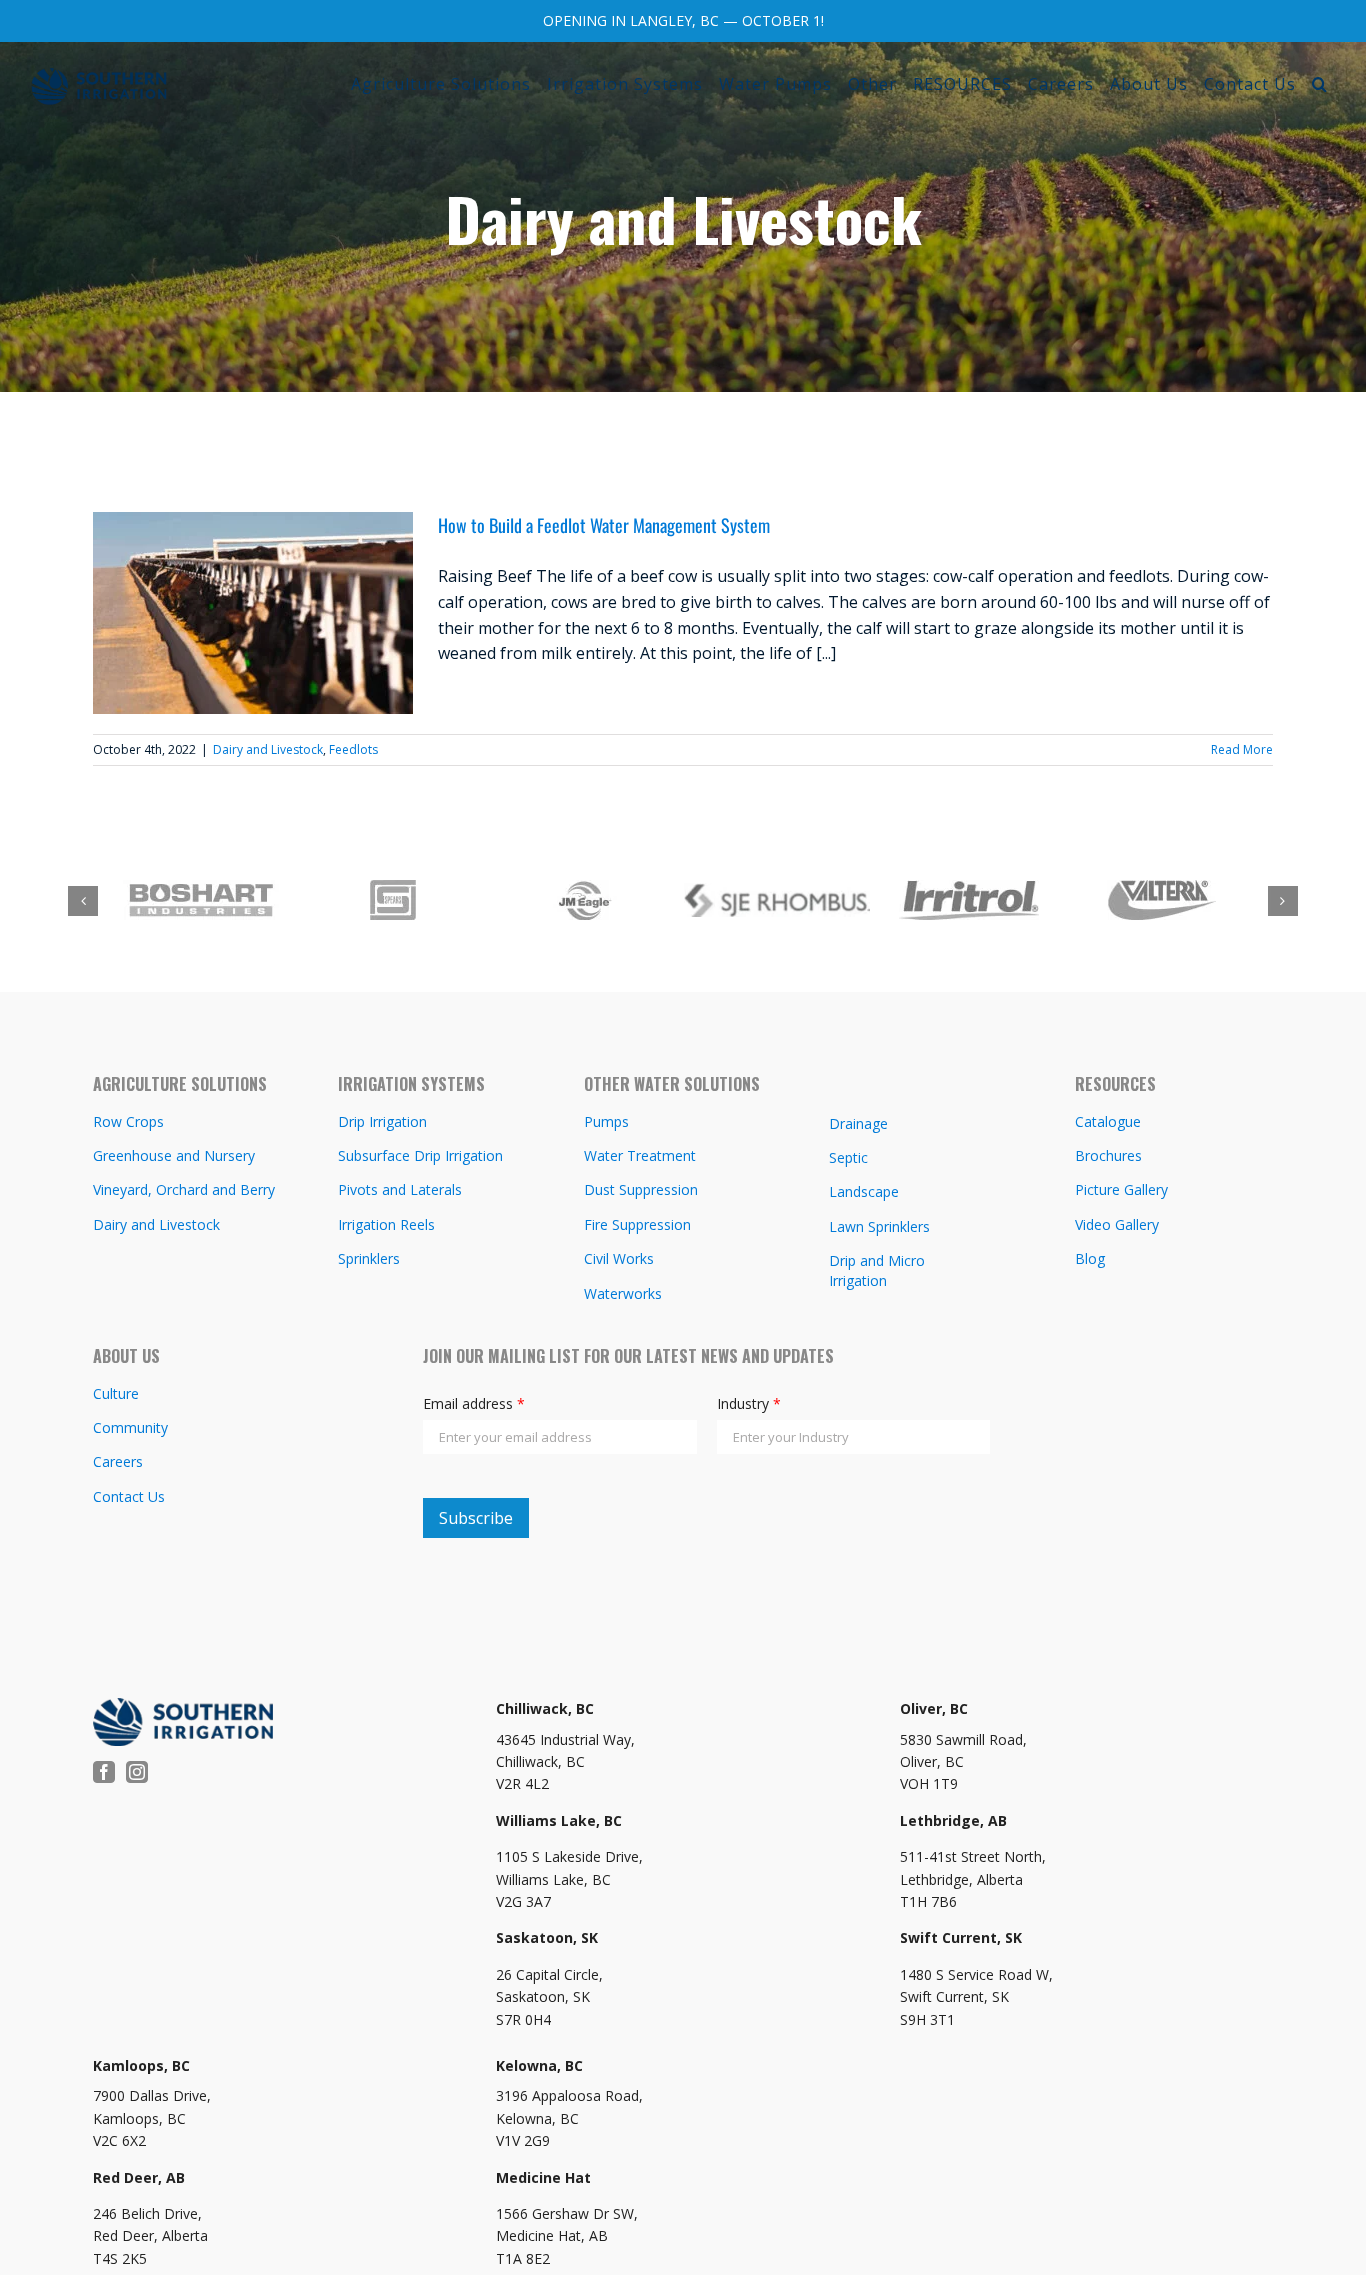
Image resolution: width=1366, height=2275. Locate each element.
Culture (116, 1393)
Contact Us (129, 1496)
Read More (1242, 749)
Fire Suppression (637, 1224)
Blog (1090, 1258)
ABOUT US (126, 1356)
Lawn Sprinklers (879, 1226)
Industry (749, 1403)
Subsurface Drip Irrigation (420, 1155)
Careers (118, 1461)
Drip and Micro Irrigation (877, 1270)
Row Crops (128, 1121)
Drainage (858, 1123)
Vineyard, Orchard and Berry (184, 1189)
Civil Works (619, 1258)
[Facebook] (104, 1772)
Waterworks (623, 1293)
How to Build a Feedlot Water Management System (604, 525)
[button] (1320, 84)
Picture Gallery (1121, 1189)
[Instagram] (137, 1772)
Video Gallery (1117, 1224)
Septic (848, 1157)
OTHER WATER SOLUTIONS (672, 1084)
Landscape (864, 1191)
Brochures (1108, 1155)
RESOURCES (1115, 1084)
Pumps (606, 1121)
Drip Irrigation (382, 1121)
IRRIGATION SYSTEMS (411, 1084)
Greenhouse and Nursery (174, 1155)
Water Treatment (640, 1155)
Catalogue (1108, 1121)
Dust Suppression (641, 1189)
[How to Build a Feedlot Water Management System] (253, 613)
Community (130, 1427)
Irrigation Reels (386, 1224)
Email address (474, 1403)
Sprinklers (369, 1258)
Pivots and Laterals (400, 1189)
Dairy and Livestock (268, 749)
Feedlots (353, 749)
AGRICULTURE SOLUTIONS (180, 1084)
